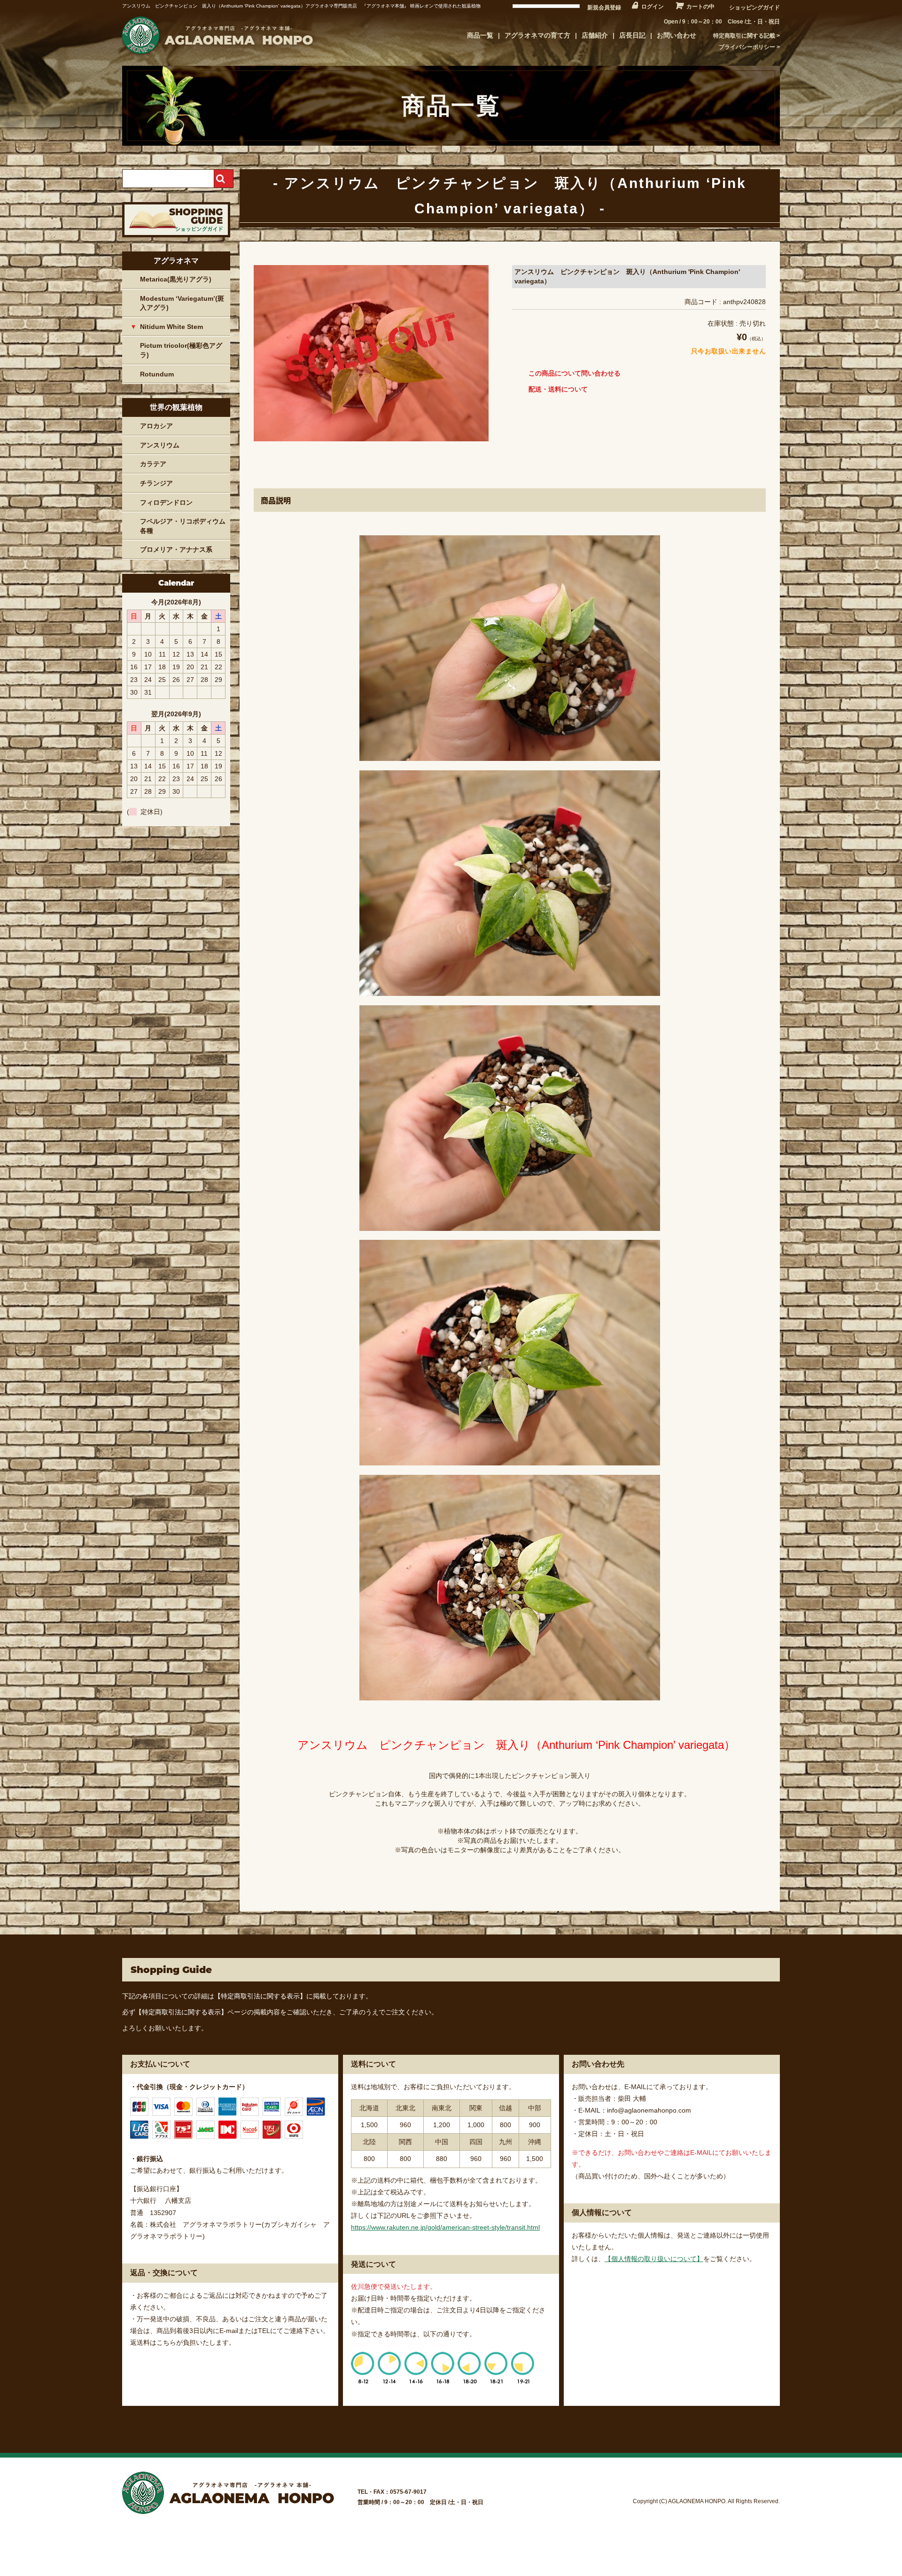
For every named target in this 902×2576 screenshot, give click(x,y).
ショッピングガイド (754, 8)
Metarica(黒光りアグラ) (176, 279)
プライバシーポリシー (747, 47)
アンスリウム (160, 445)
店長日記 (632, 35)
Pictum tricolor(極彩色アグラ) (181, 350)
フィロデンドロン (166, 502)
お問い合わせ (676, 35)
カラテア (153, 464)
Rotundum (157, 374)
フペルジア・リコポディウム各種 (183, 526)
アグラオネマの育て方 (537, 35)
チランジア (156, 483)
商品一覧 (480, 35)
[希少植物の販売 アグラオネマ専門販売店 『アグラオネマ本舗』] (216, 54)
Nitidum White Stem (171, 327)
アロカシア (156, 426)
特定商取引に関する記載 (744, 36)
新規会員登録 (604, 8)
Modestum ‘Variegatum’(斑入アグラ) (182, 303)
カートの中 (700, 7)
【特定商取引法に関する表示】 (260, 1996)
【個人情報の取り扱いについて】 (654, 2259)
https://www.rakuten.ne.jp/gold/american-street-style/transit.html (445, 2227)
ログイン (653, 7)
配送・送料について (558, 389)
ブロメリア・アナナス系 (176, 549)
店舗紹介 (595, 35)
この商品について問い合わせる (575, 373)
